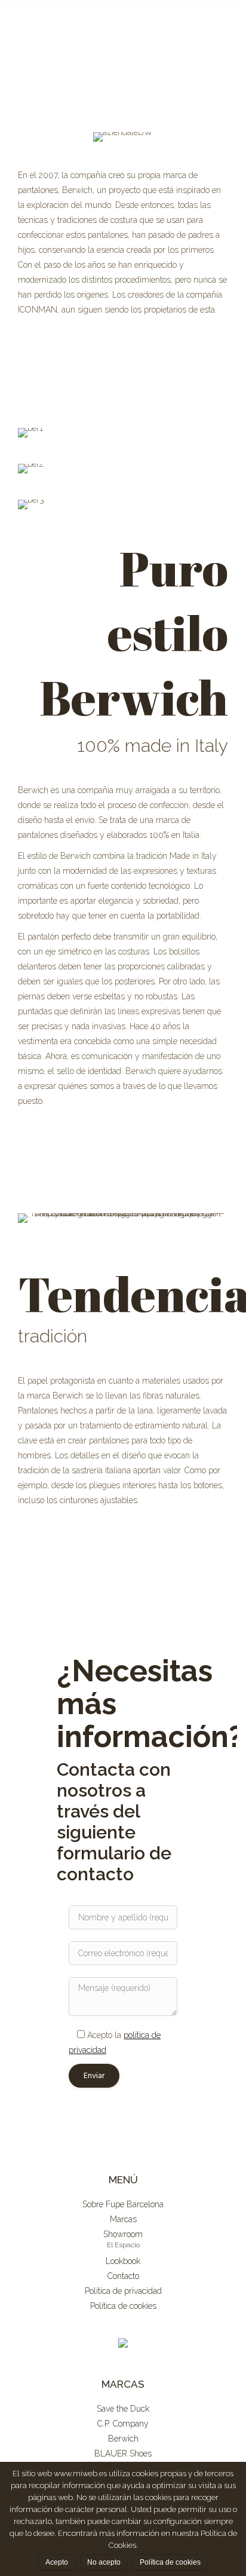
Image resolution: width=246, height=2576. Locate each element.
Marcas (123, 2219)
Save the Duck (123, 2409)
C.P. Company (123, 2424)
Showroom (123, 2234)
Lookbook (123, 2261)
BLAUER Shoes (123, 2453)
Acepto (57, 2562)
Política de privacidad (123, 2291)
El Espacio (123, 2245)
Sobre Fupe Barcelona (123, 2204)
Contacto (123, 2276)
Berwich (123, 2439)
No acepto (104, 2562)
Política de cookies (123, 2306)
